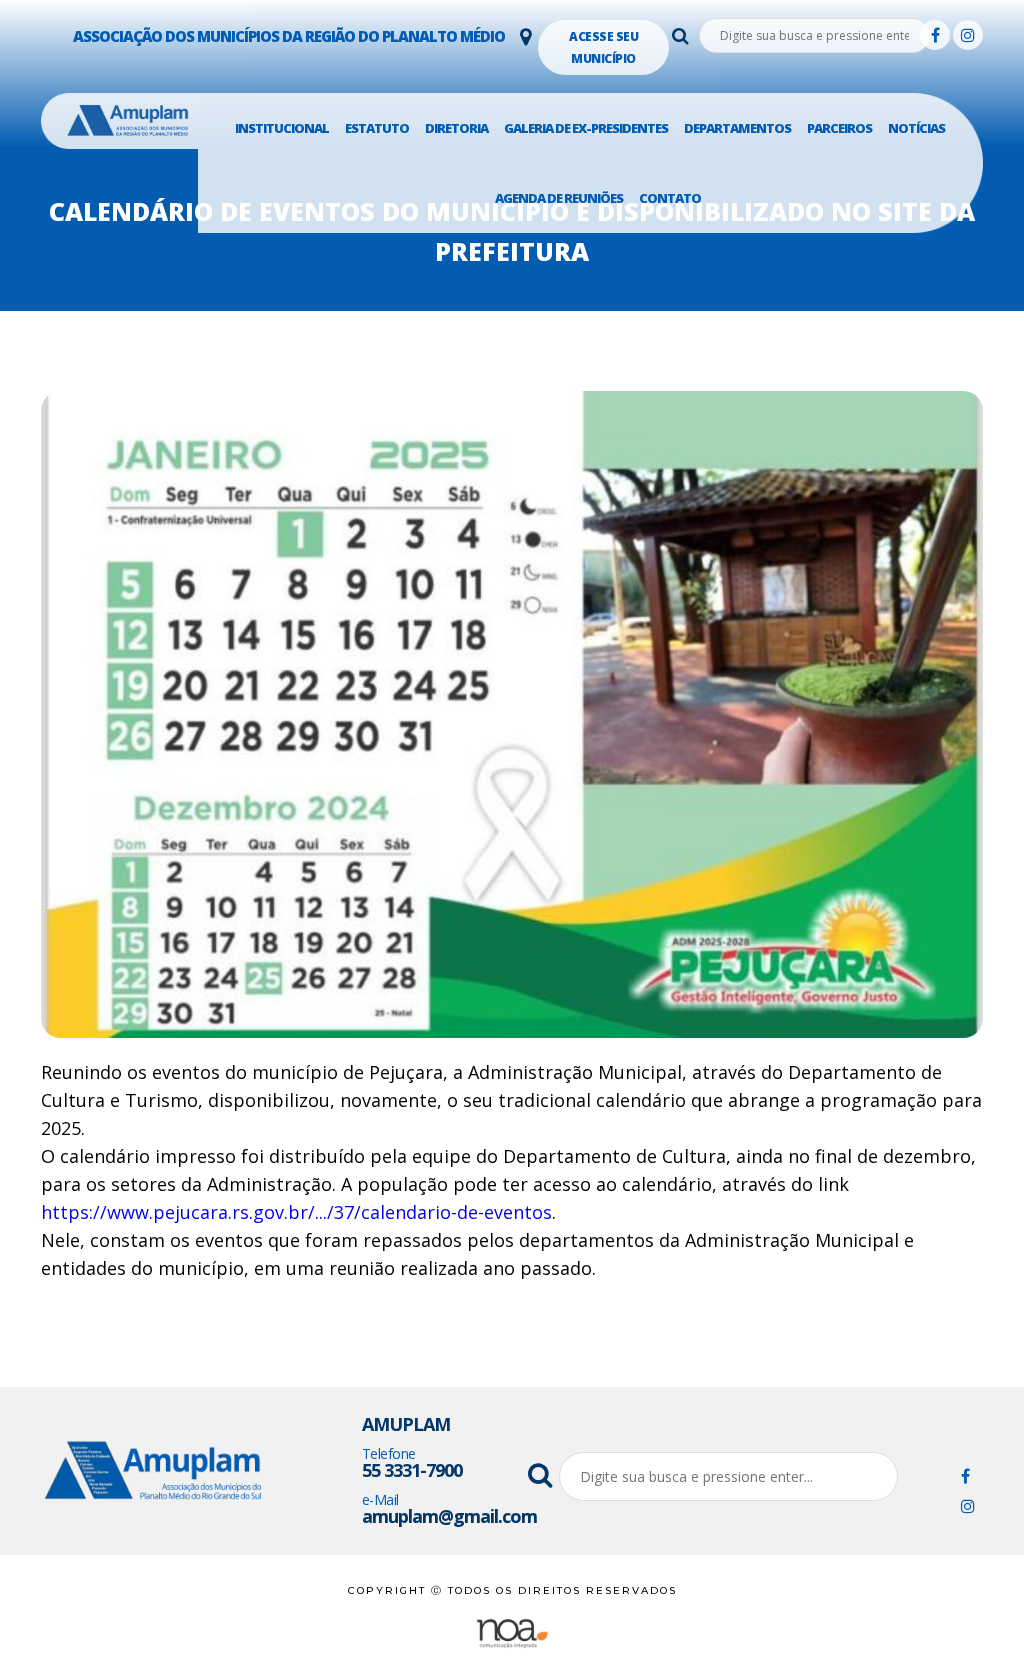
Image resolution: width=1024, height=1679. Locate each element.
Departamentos (737, 128)
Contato (670, 198)
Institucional (282, 128)
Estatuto (377, 128)
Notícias (916, 128)
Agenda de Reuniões (559, 198)
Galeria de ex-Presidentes (586, 128)
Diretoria (456, 128)
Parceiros (839, 128)
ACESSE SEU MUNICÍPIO (603, 47)
